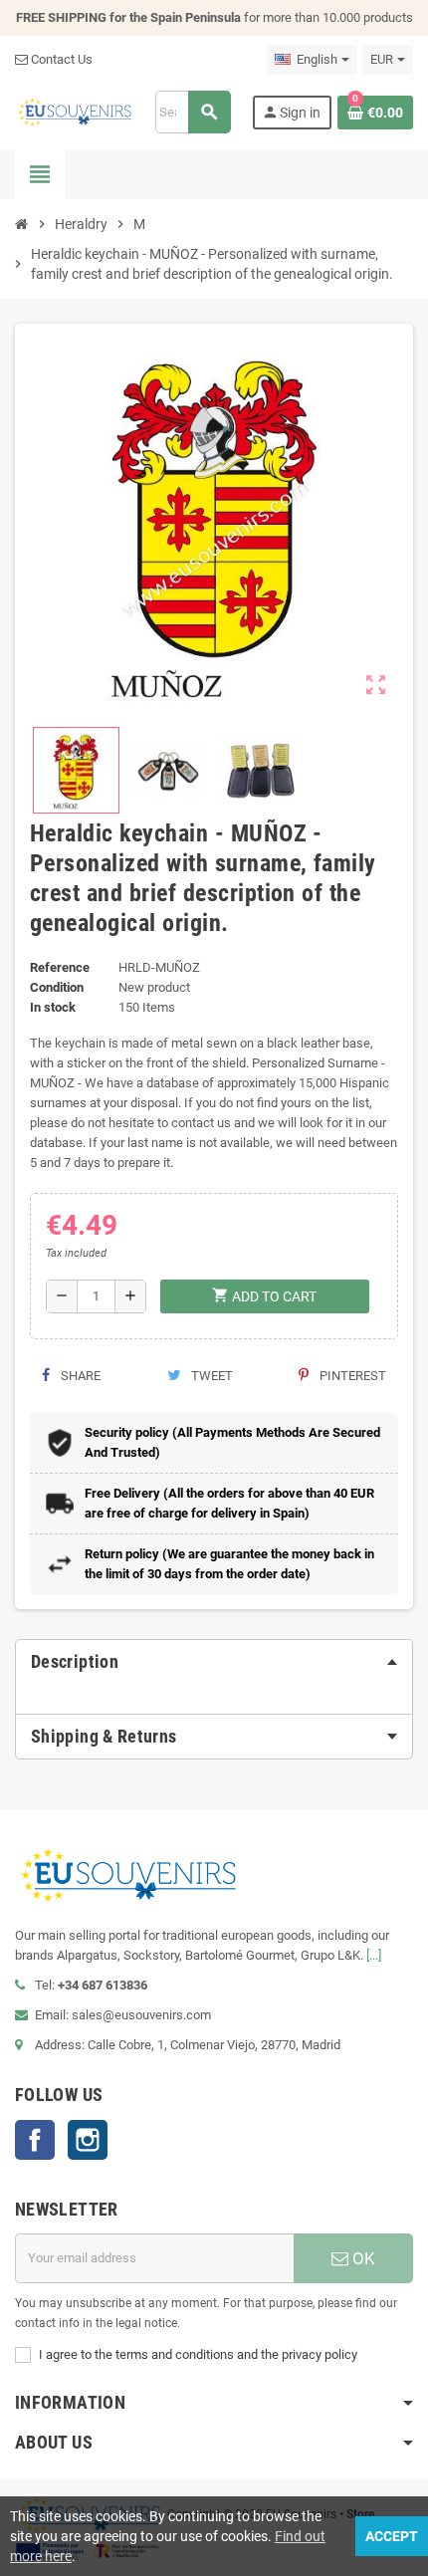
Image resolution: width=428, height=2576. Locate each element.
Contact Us (60, 59)
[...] (374, 1955)
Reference (60, 967)
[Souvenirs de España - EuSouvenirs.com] (75, 111)
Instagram (88, 2140)
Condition (57, 987)
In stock (53, 1007)
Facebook (35, 2140)
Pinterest (351, 1376)
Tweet (211, 1376)
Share (79, 1376)
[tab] (214, 1662)
